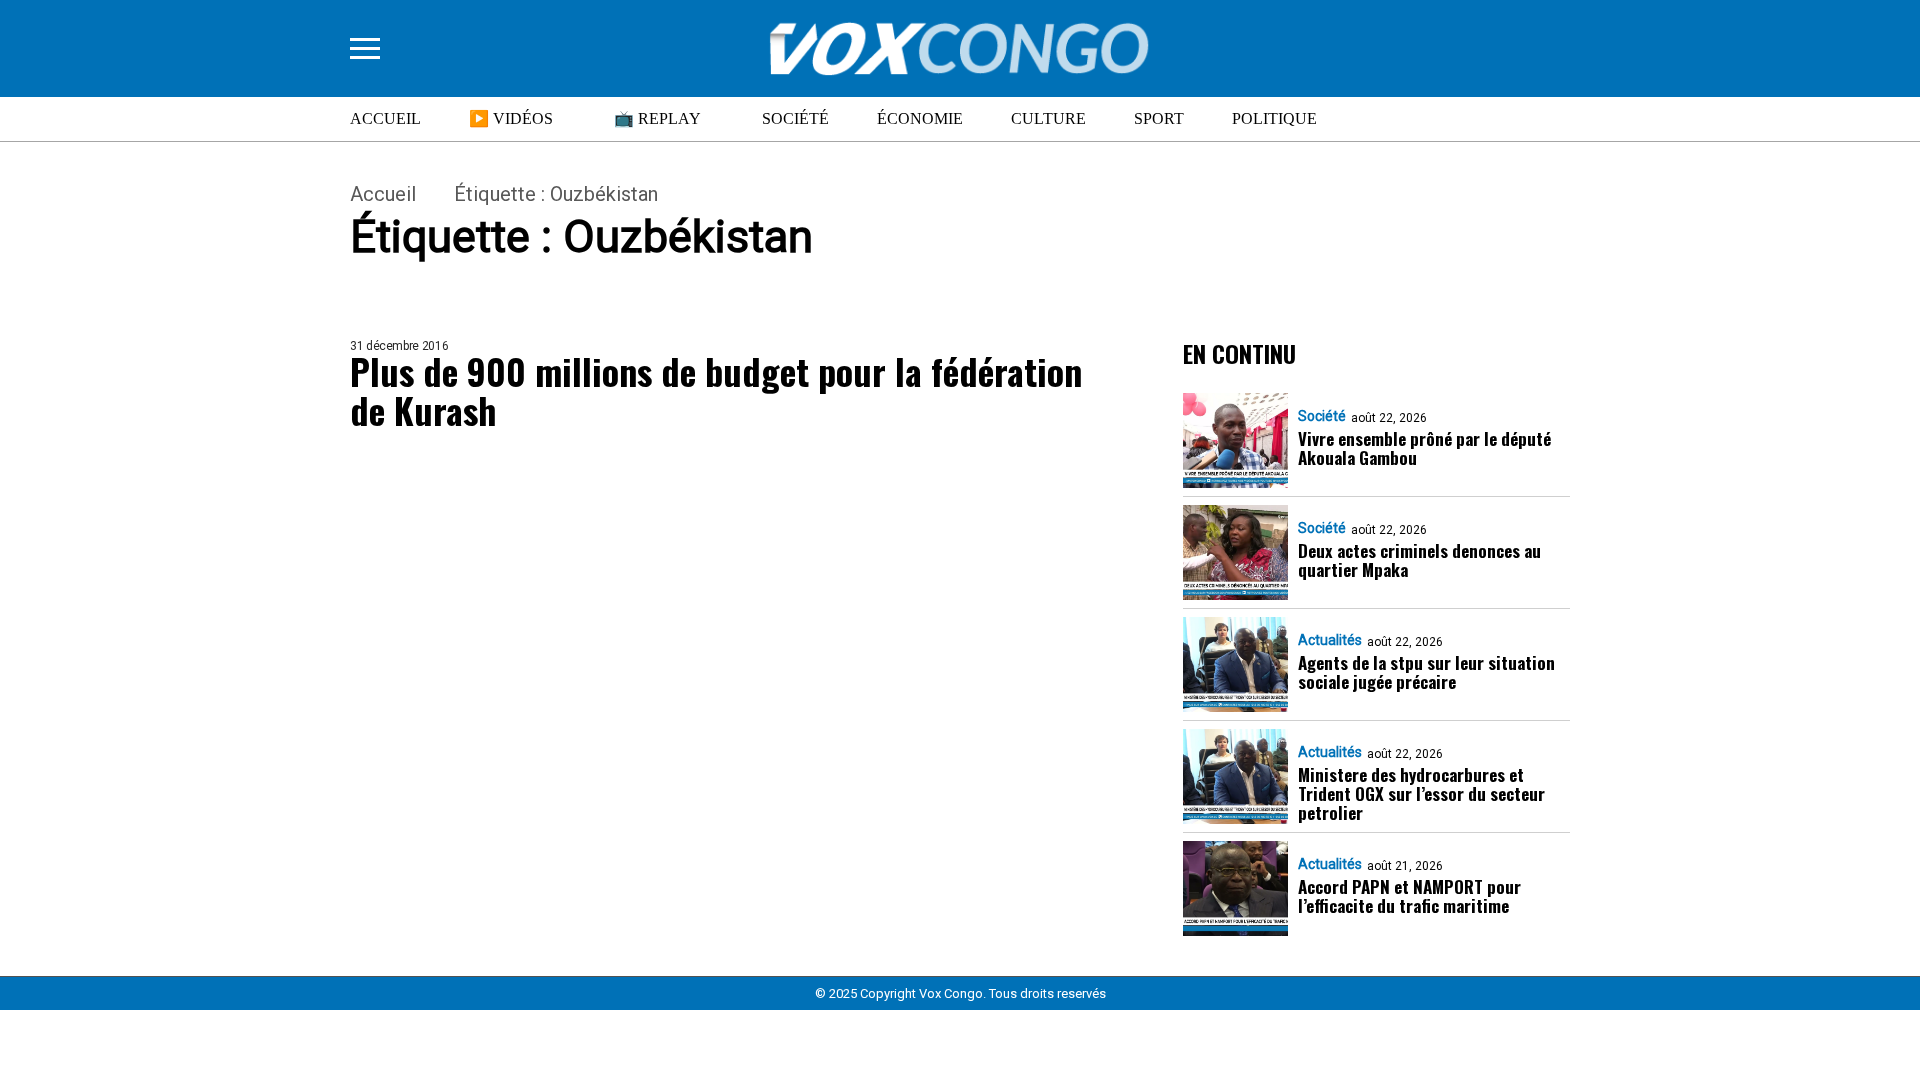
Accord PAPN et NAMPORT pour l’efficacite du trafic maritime (1409, 896)
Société (795, 118)
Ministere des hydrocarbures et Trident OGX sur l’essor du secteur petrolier (1421, 793)
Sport (1159, 118)
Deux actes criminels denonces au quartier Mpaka (1419, 560)
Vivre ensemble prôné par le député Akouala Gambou (1424, 448)
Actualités (1330, 640)
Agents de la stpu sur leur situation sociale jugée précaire (1426, 672)
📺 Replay (657, 118)
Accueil (385, 118)
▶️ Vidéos (511, 118)
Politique (1274, 118)
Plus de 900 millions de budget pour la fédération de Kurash (716, 390)
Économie (920, 118)
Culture (1048, 118)
